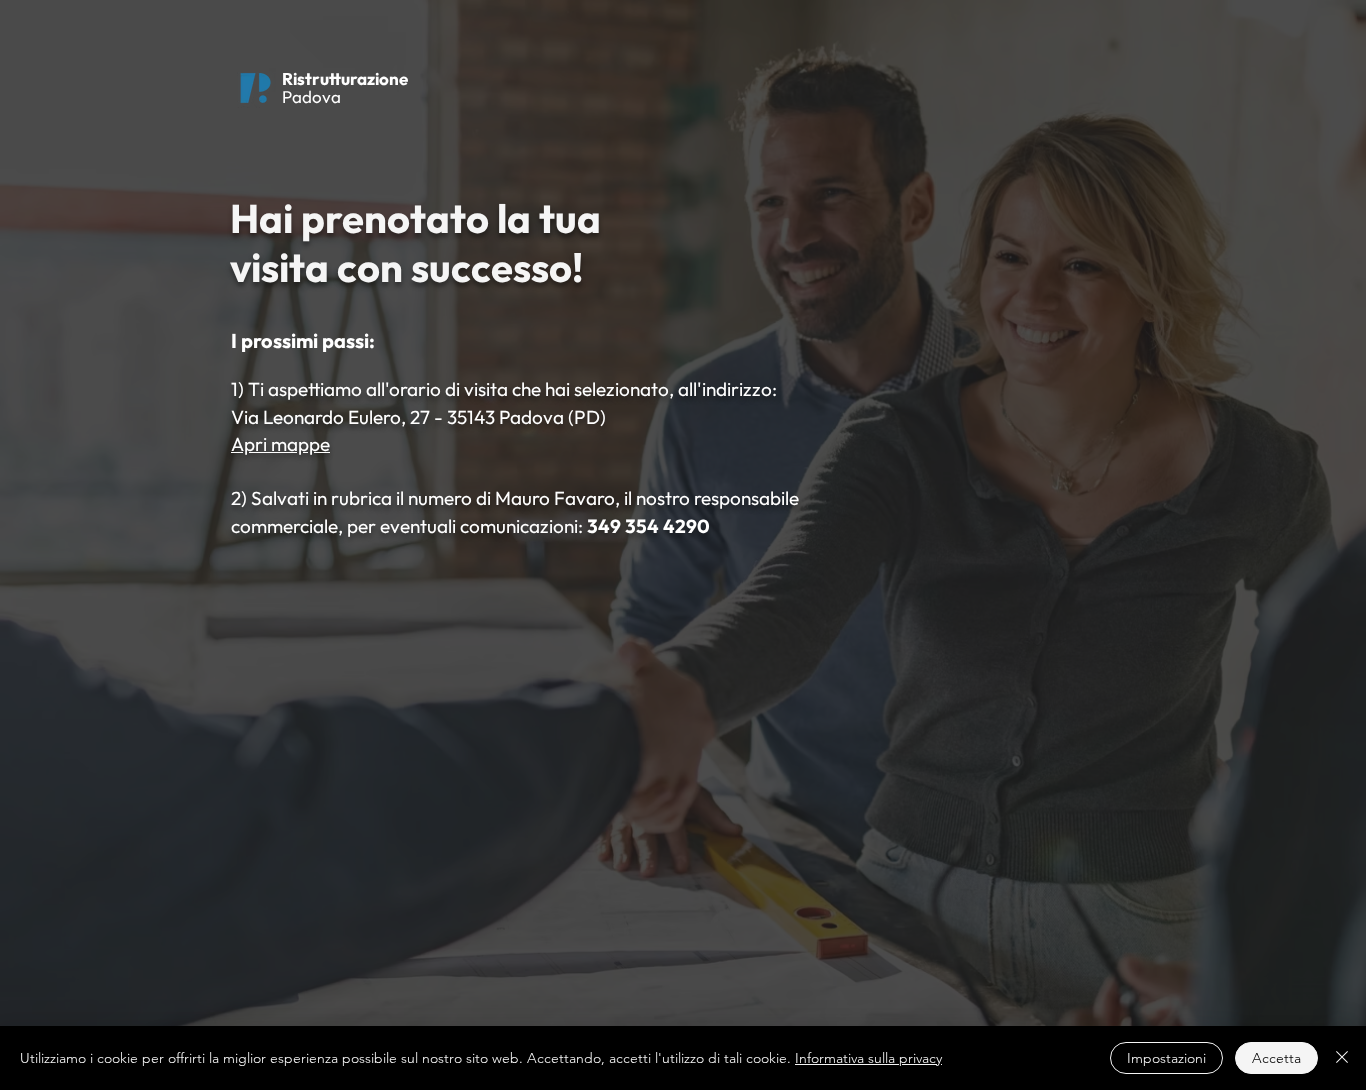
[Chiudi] (1342, 1058)
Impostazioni (1166, 1058)
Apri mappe (280, 444)
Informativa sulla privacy (868, 1058)
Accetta (1276, 1058)
